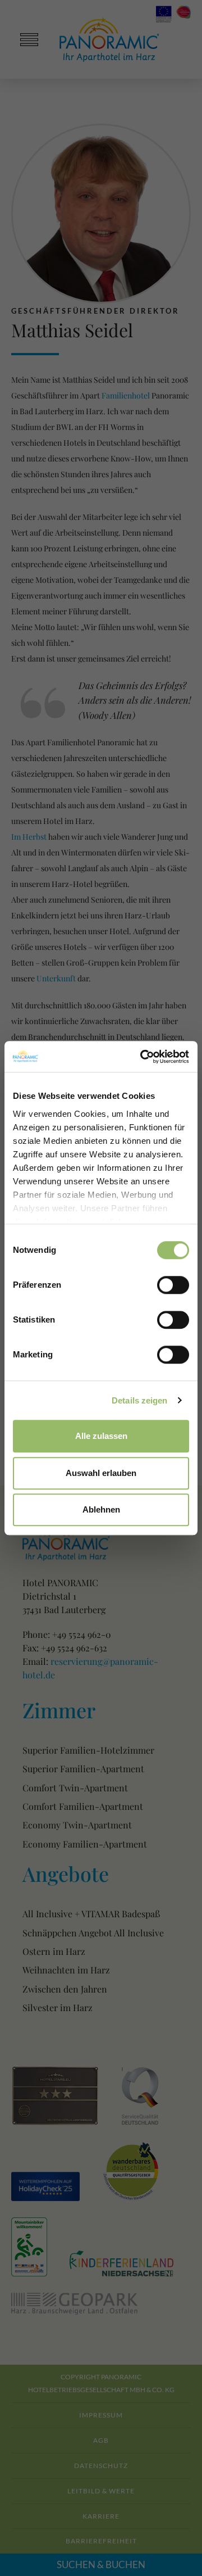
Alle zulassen (101, 1436)
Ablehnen (101, 1509)
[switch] (173, 1285)
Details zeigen (139, 1400)
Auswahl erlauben (101, 1473)
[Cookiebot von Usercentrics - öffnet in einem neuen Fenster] (143, 1057)
